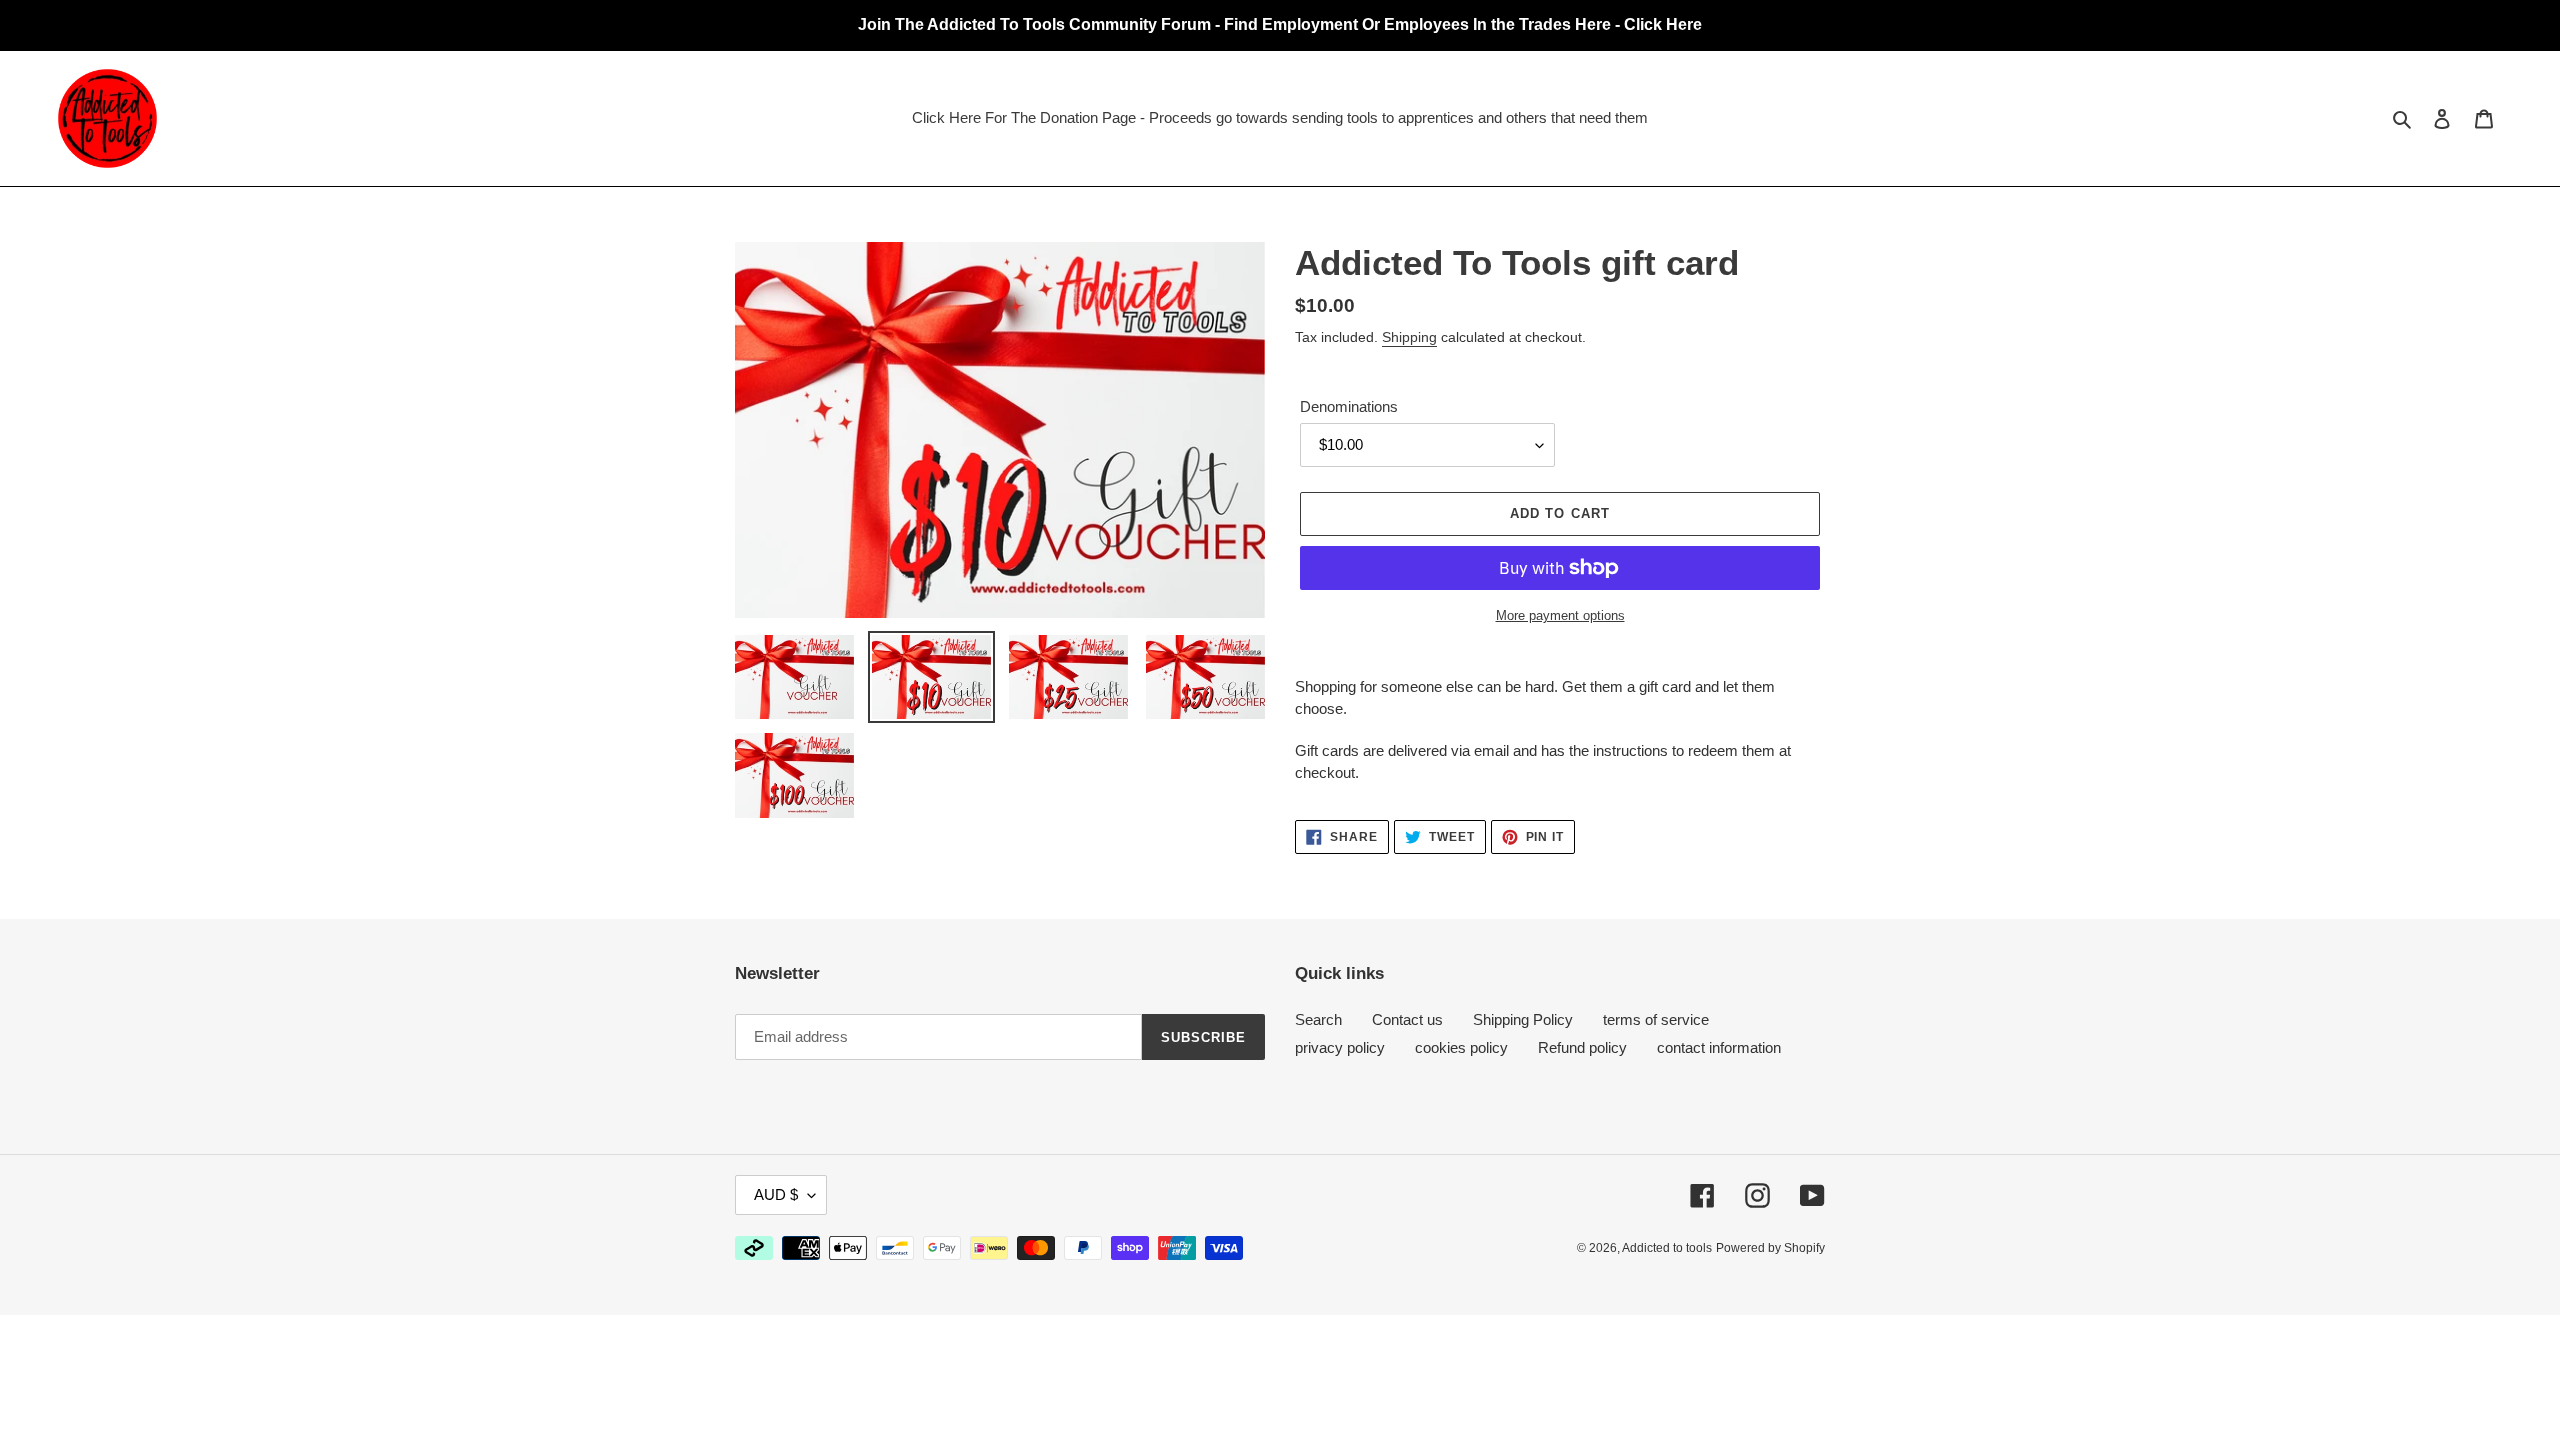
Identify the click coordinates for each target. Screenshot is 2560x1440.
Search (1318, 1019)
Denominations (1349, 406)
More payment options (1560, 615)
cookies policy (1461, 1047)
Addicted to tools (1667, 1248)
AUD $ (776, 1194)
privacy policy (1340, 1047)
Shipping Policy (1523, 1019)
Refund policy (1582, 1047)
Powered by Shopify (1770, 1248)
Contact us (1407, 1019)
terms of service (1656, 1019)
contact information (1719, 1047)
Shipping (1409, 337)
